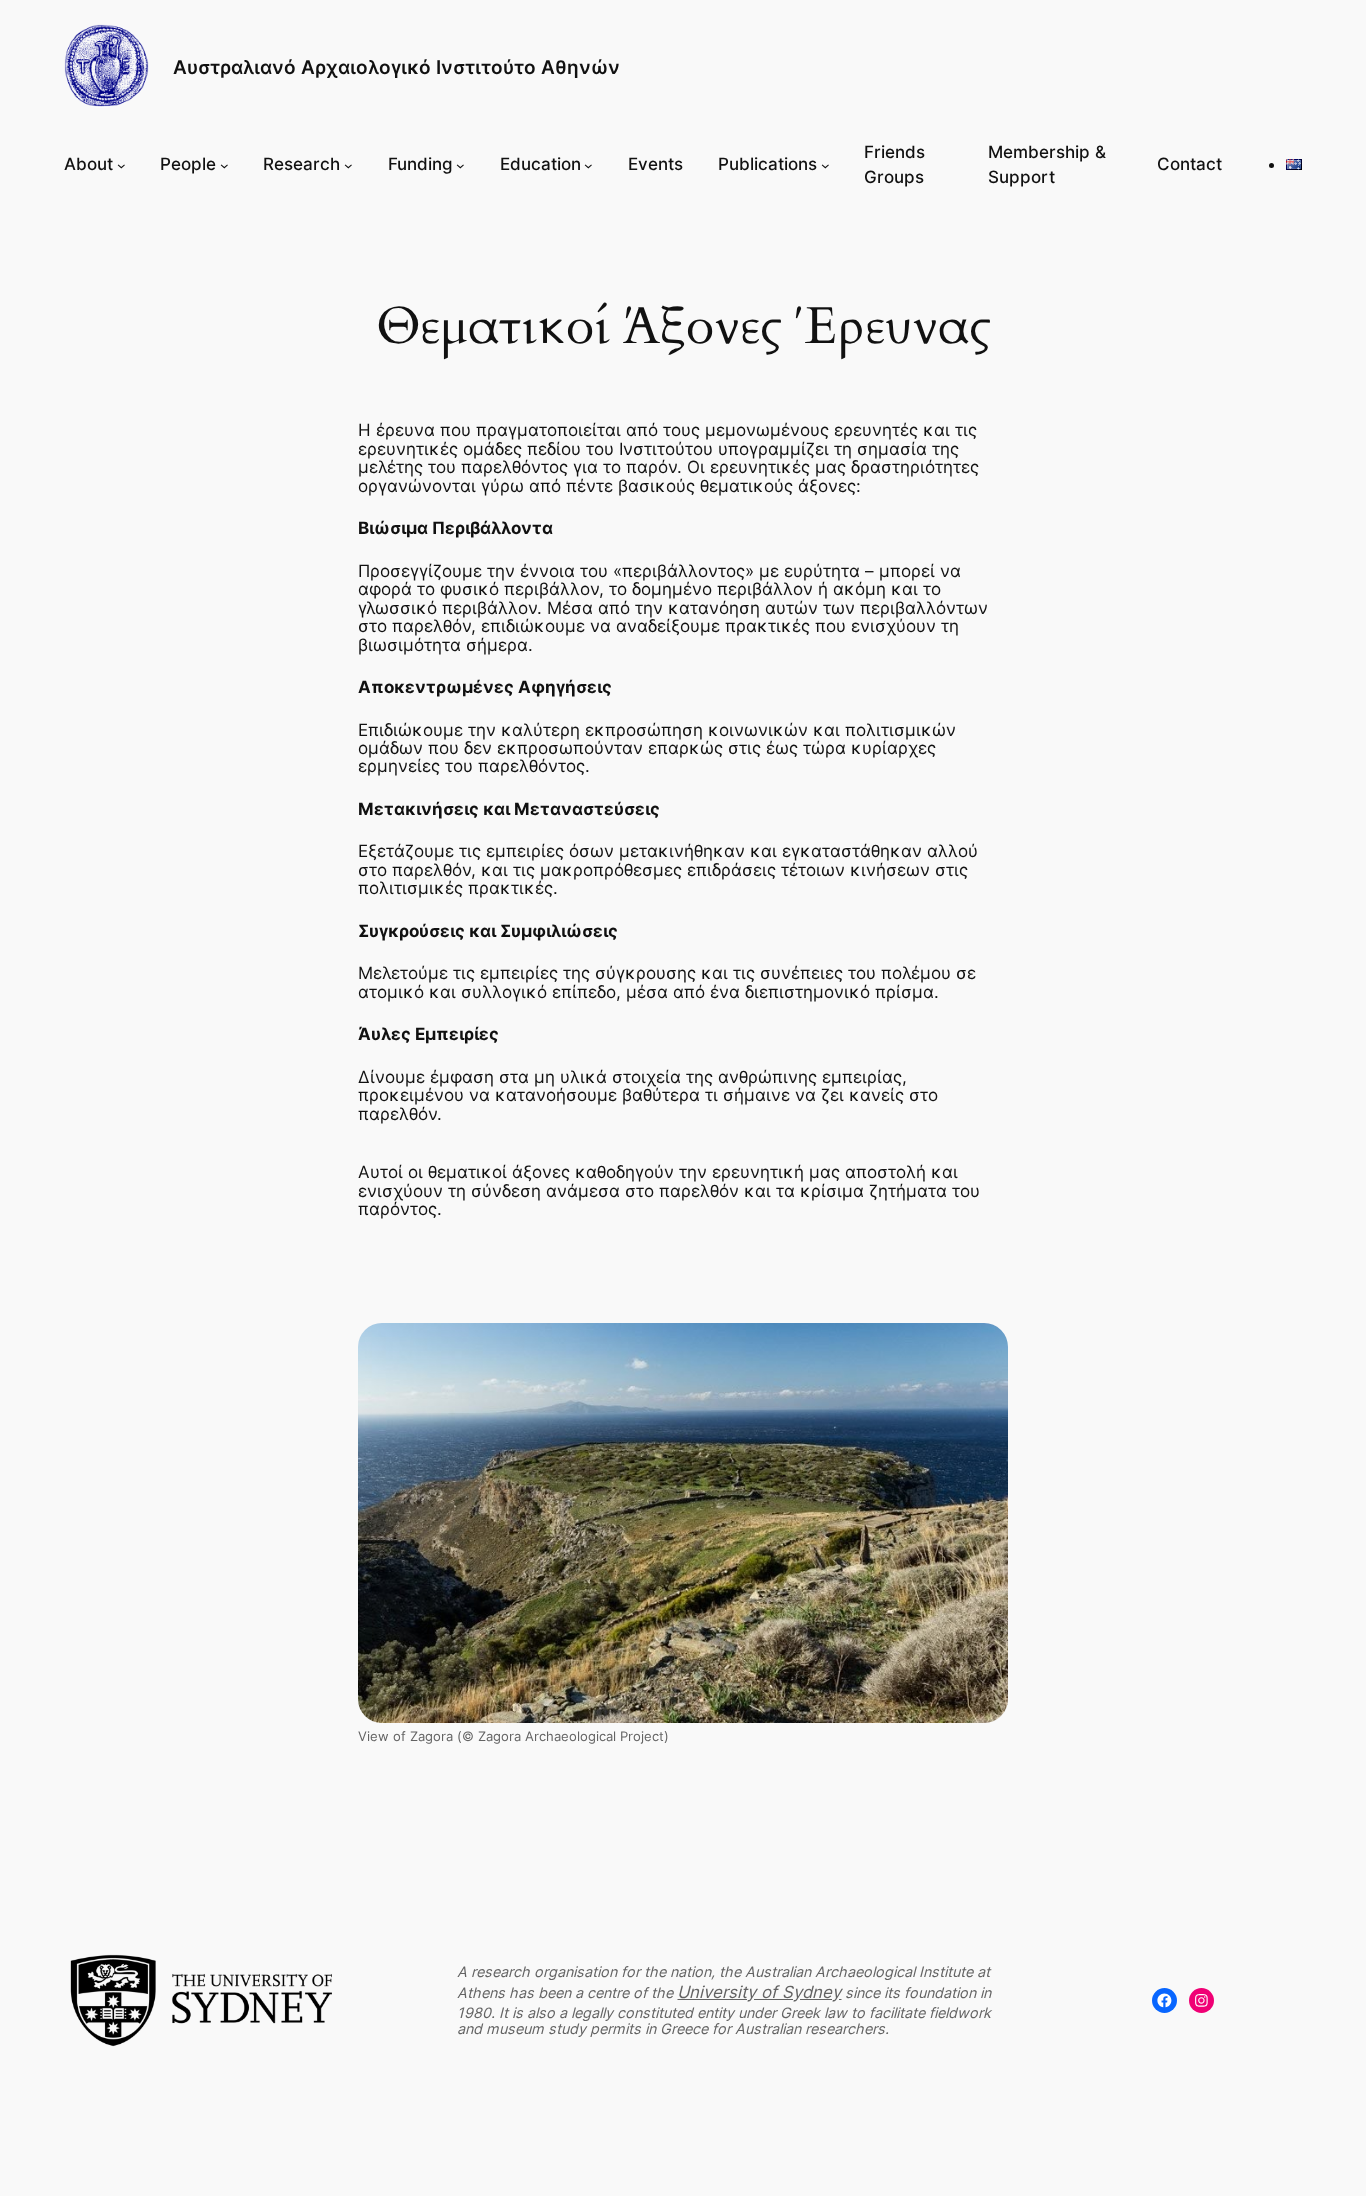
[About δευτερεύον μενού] (121, 165)
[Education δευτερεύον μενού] (588, 165)
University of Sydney (759, 1992)
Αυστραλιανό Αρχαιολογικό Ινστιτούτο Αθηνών (396, 67)
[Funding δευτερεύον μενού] (460, 165)
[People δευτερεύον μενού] (224, 165)
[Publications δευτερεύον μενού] (825, 165)
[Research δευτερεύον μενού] (348, 165)
